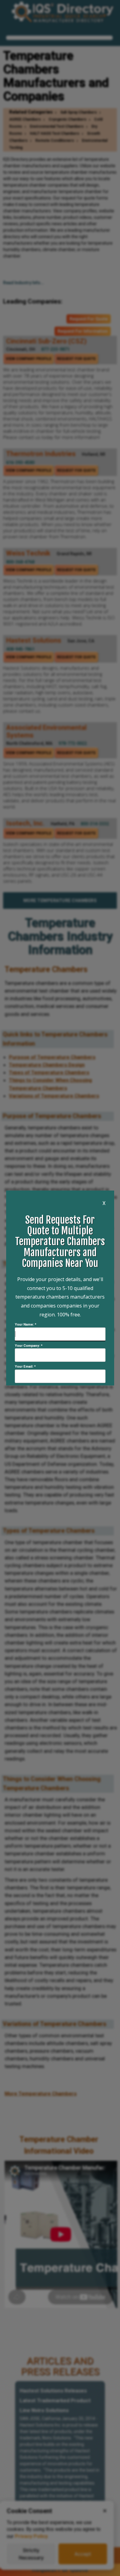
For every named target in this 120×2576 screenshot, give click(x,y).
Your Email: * (25, 1367)
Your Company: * (29, 1346)
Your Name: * (26, 1325)
